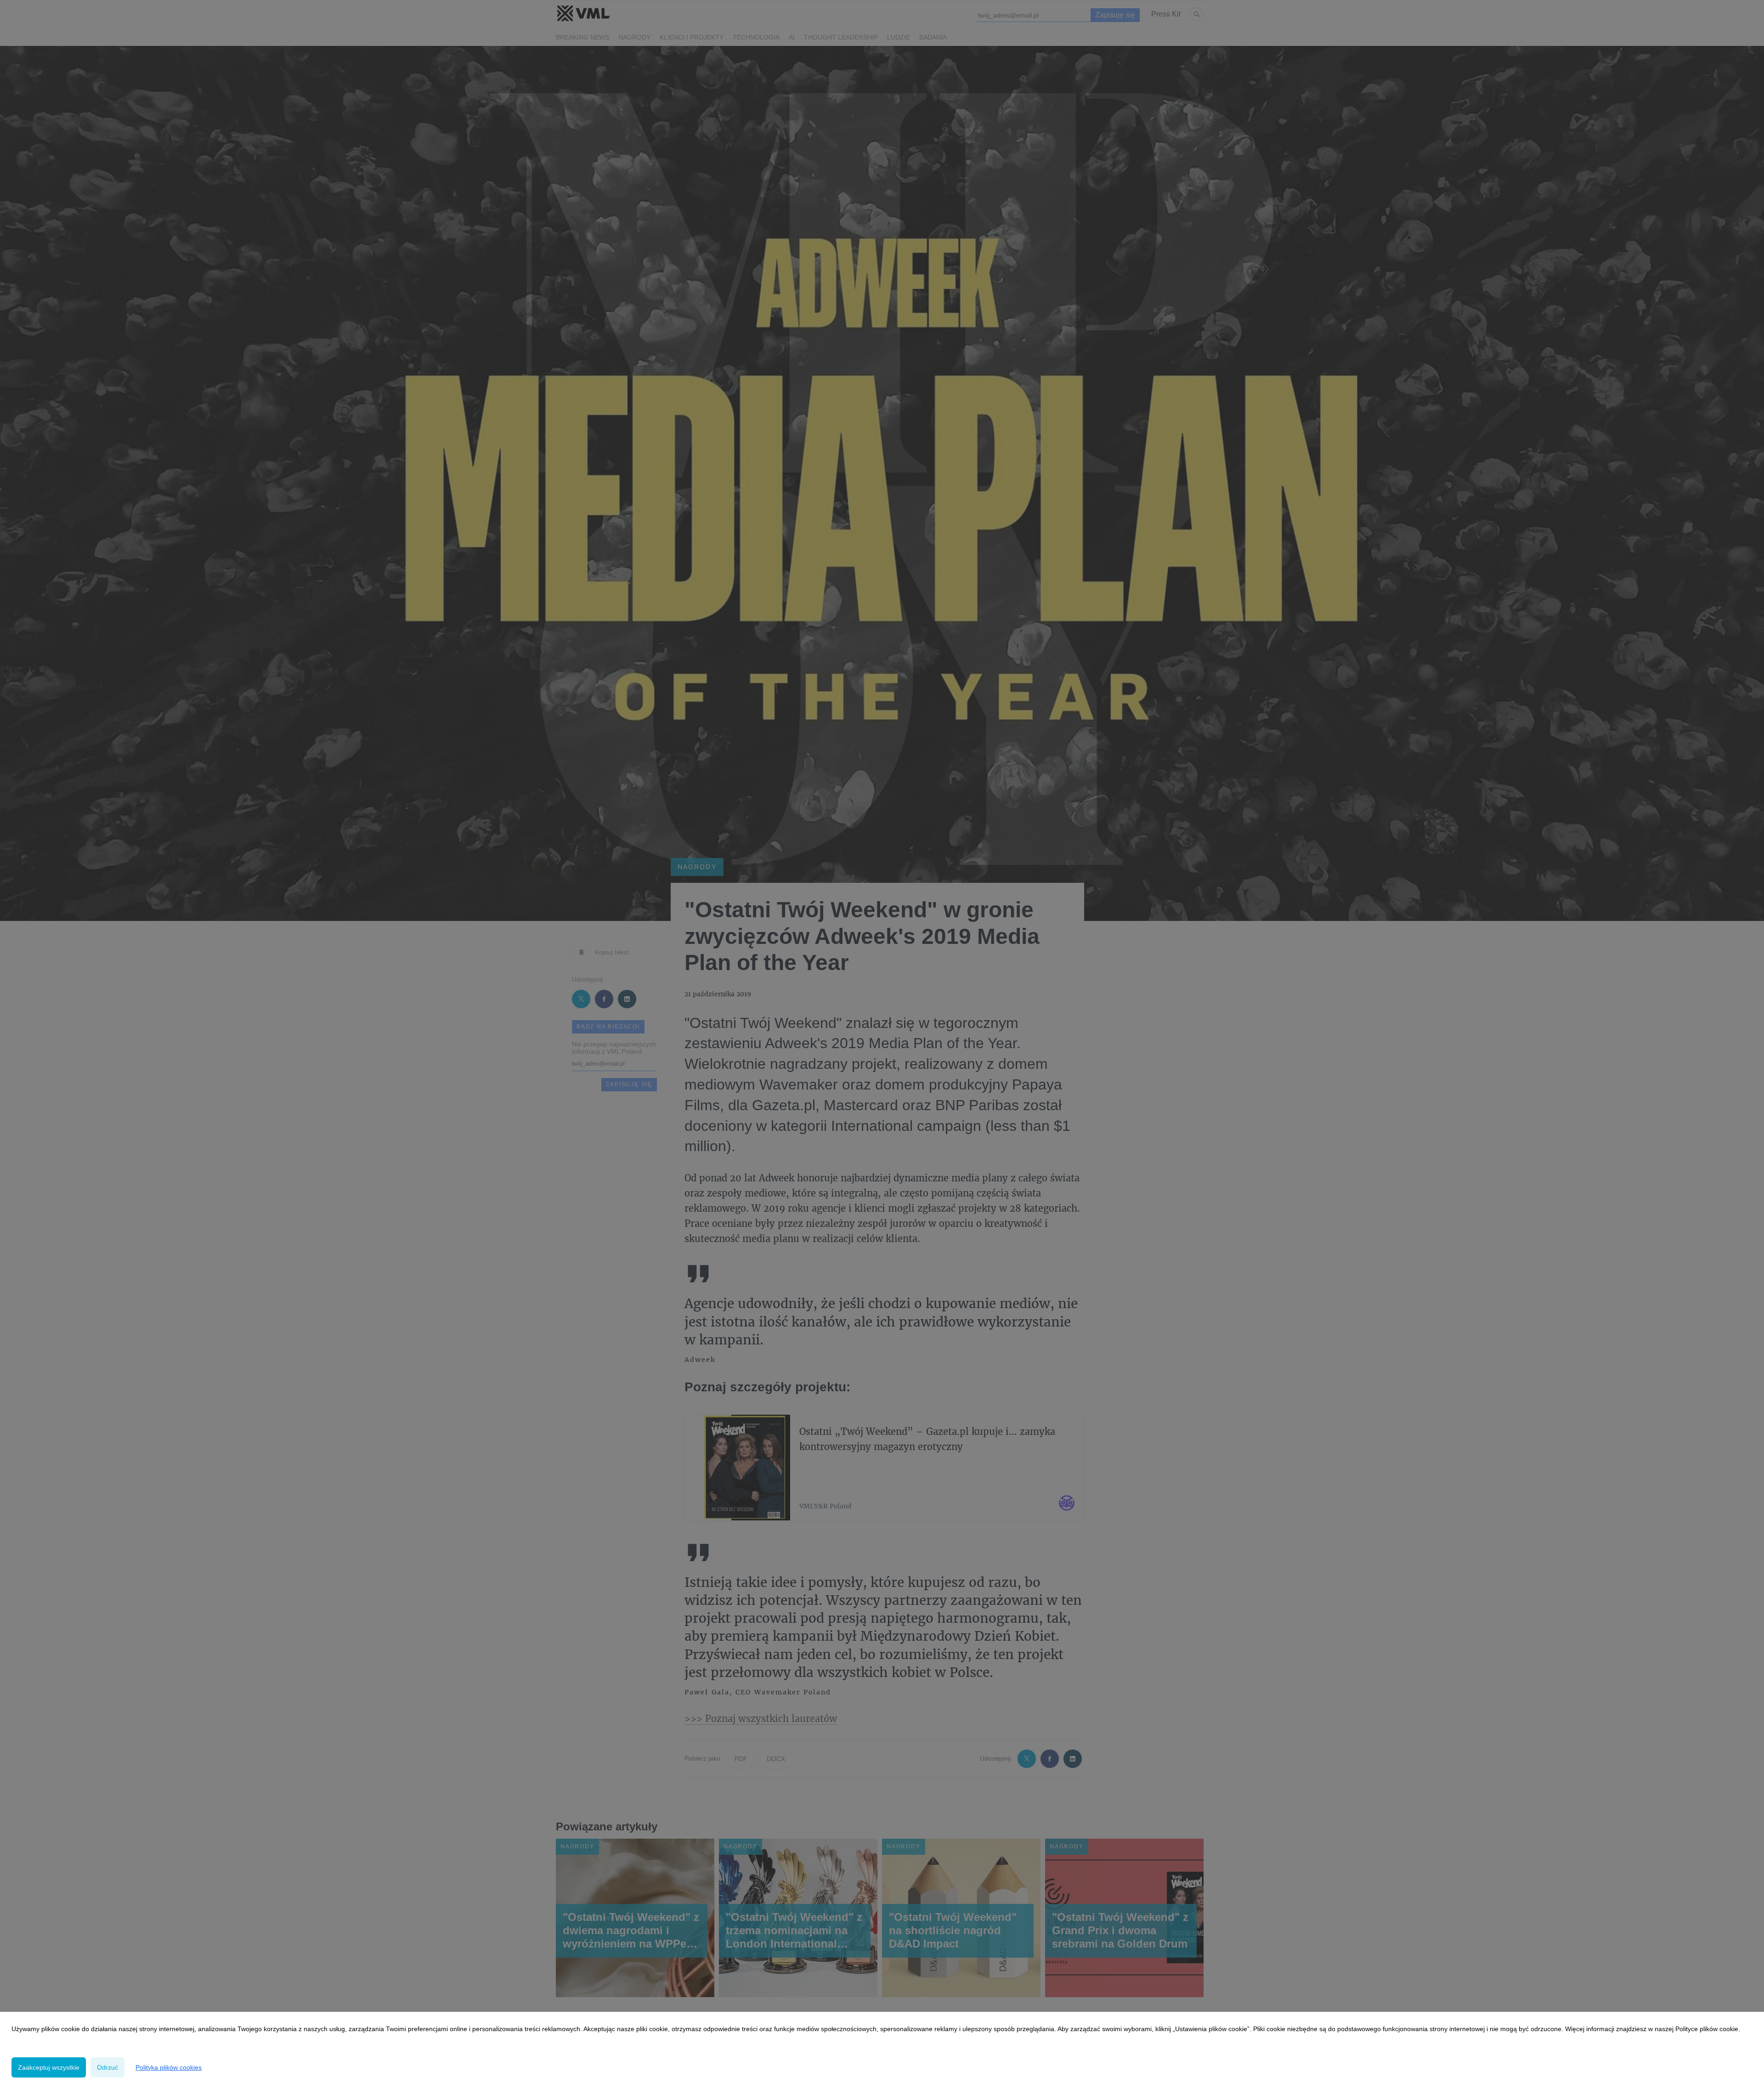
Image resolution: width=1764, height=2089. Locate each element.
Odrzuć (107, 2067)
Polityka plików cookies (169, 2067)
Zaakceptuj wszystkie (49, 2067)
